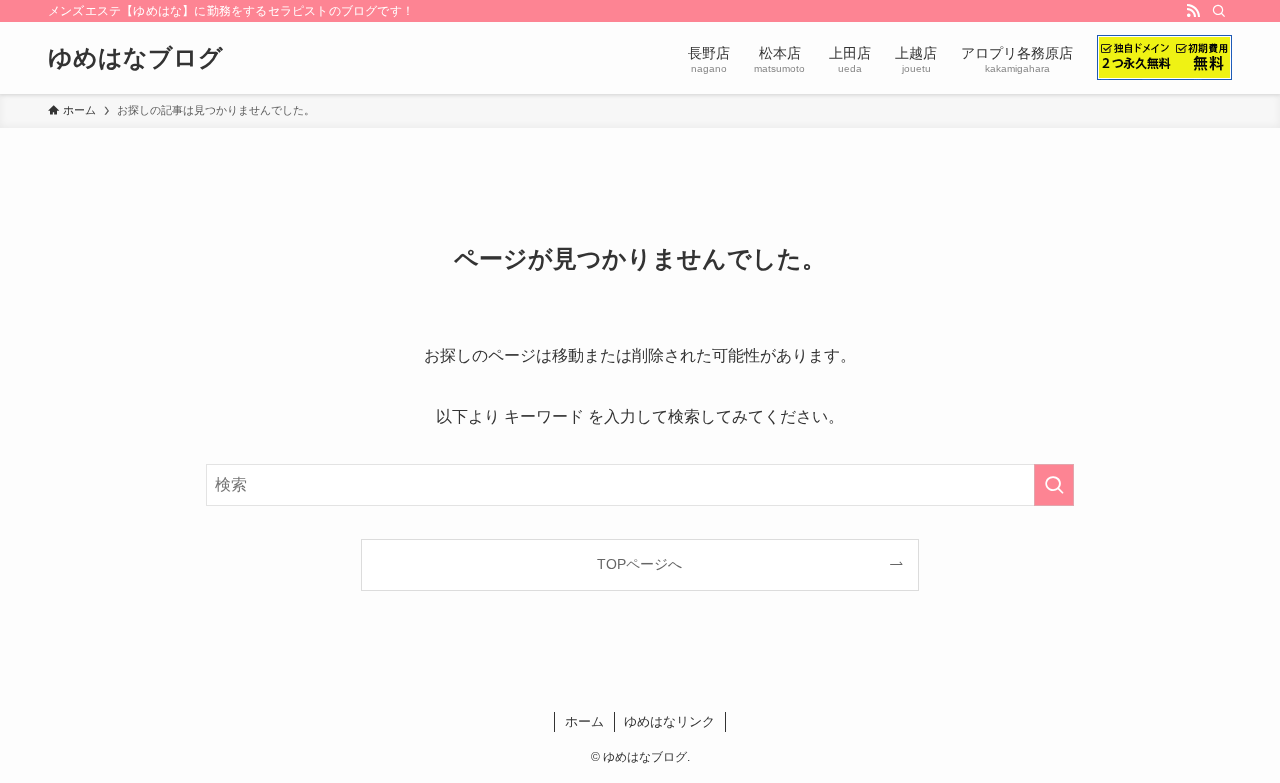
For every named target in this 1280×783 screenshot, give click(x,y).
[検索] (1219, 11)
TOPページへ (639, 564)
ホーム (584, 721)
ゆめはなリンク (669, 721)
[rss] (1193, 11)
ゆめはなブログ (135, 58)
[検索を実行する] (1054, 485)
